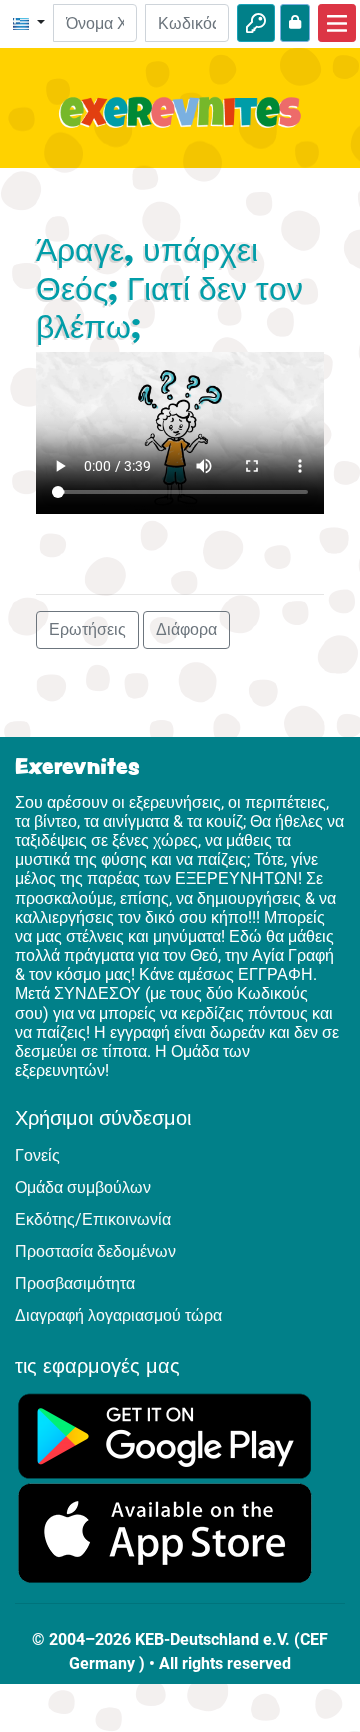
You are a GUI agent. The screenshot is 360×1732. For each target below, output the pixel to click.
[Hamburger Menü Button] (337, 23)
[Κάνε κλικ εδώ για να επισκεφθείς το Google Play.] (165, 1435)
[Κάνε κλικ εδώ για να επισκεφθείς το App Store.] (165, 1532)
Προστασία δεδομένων (95, 1251)
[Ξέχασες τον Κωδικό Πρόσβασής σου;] (295, 23)
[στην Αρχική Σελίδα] (180, 124)
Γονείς (37, 1155)
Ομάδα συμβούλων (83, 1187)
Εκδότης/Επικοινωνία (93, 1219)
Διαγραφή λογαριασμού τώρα (118, 1315)
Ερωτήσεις (87, 629)
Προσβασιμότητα (75, 1283)
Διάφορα (186, 629)
